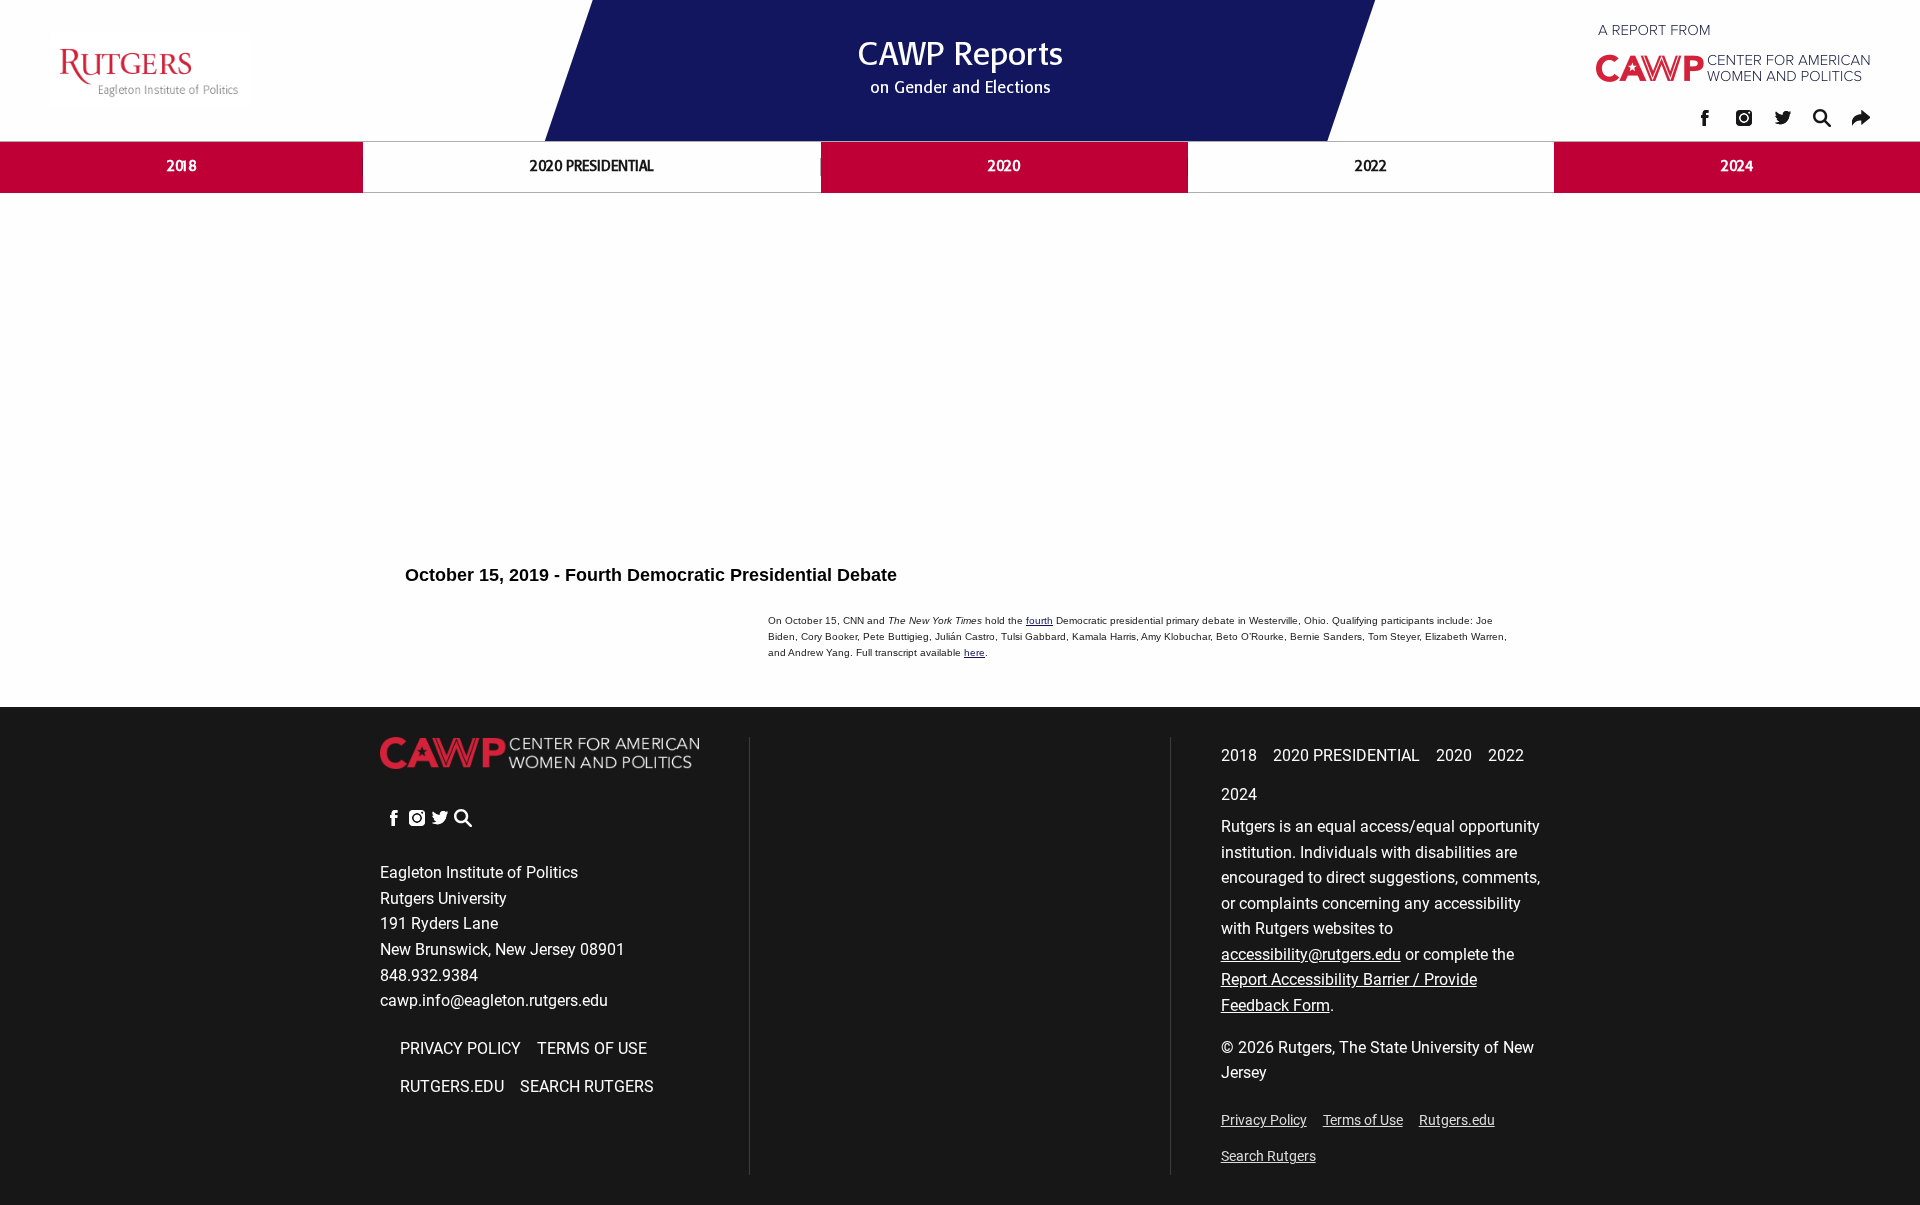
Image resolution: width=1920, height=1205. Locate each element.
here (974, 652)
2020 (1004, 166)
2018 (181, 166)
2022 (1371, 166)
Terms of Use (592, 1048)
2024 (1737, 166)
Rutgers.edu (452, 1086)
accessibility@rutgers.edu (1311, 954)
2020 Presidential (592, 166)
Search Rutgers (587, 1086)
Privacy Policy (460, 1048)
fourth (1039, 620)
